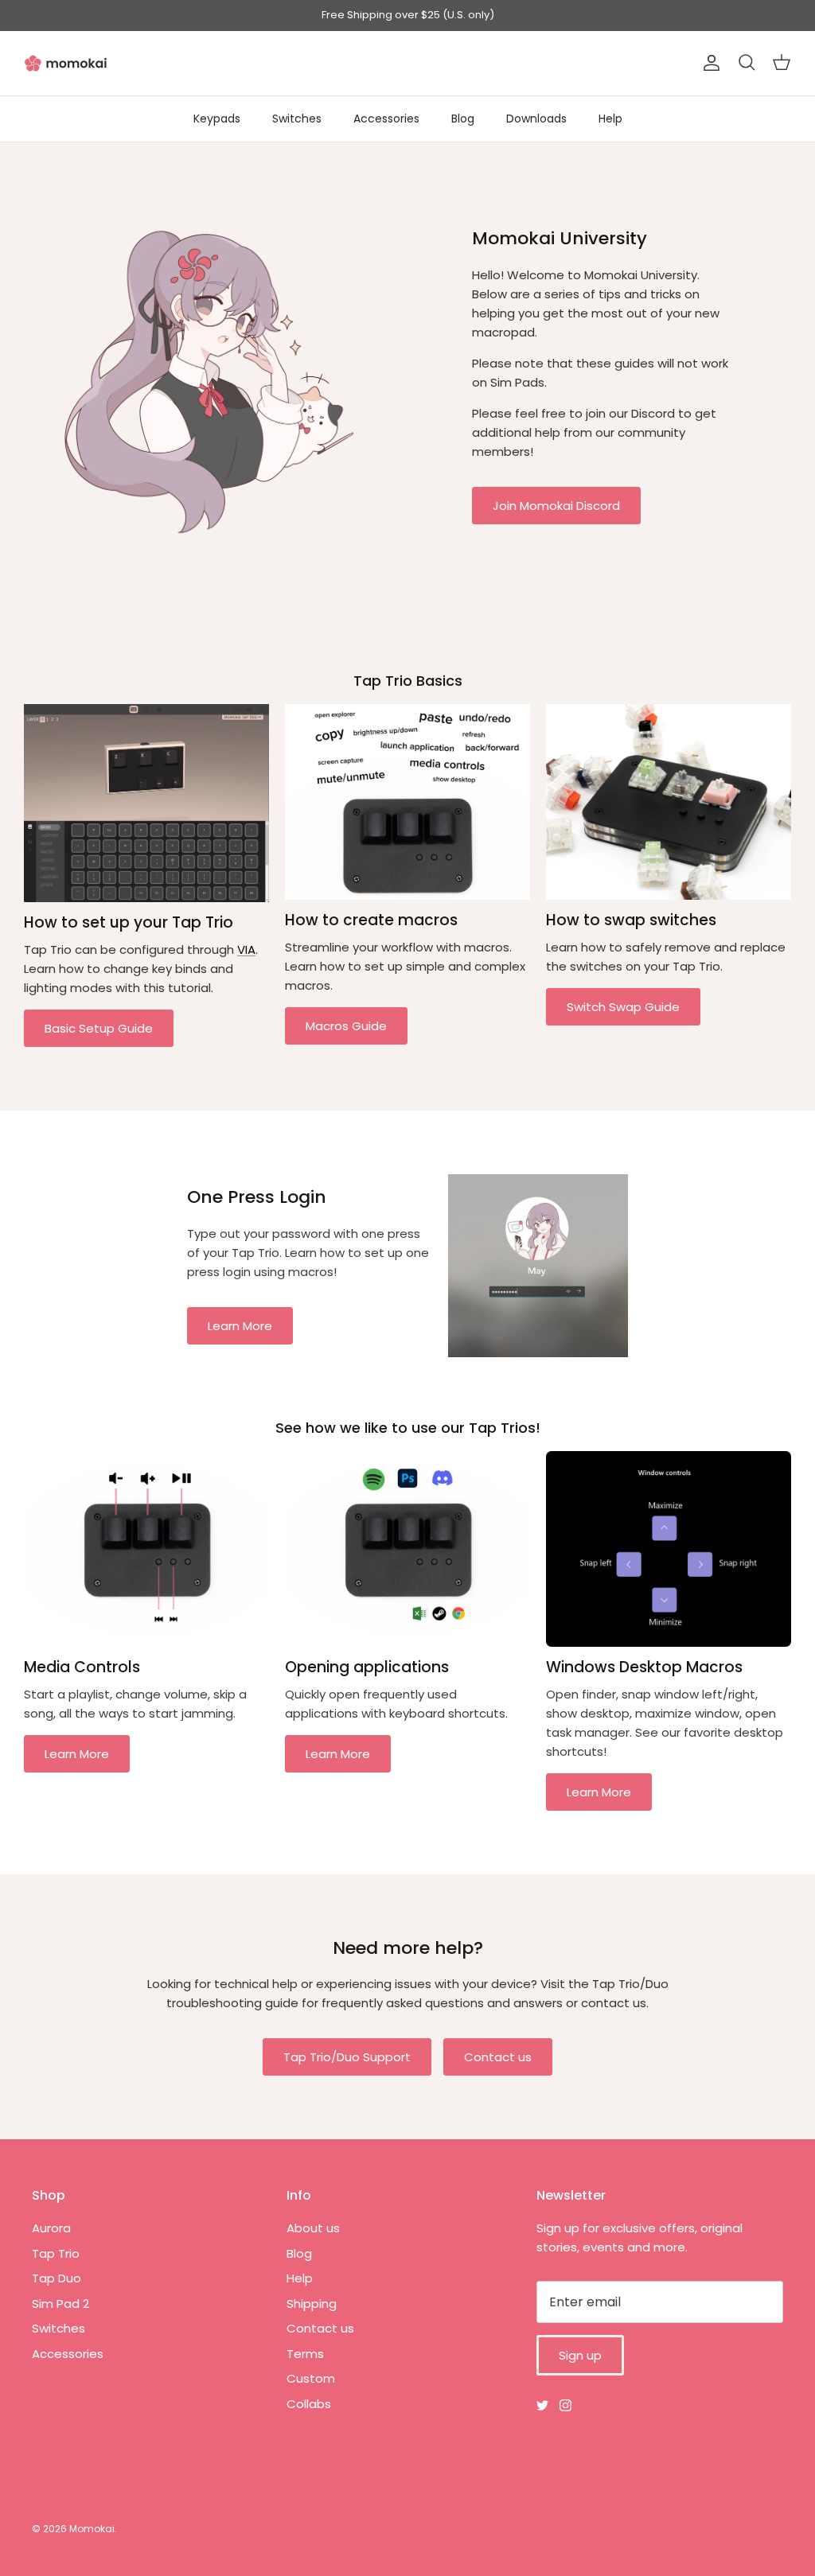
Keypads (217, 119)
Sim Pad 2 (60, 2304)
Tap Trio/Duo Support (347, 2057)
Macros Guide (346, 1026)
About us (313, 2228)
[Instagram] (565, 2405)
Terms (305, 2354)
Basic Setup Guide (99, 1028)
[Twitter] (542, 2405)
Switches (297, 119)
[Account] (708, 63)
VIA (246, 949)
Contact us (498, 2057)
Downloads (536, 119)
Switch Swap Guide (623, 1007)
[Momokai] (66, 63)
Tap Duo (57, 2278)
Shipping (312, 2304)
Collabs (309, 2404)
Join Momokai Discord (556, 506)
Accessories (386, 119)
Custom (311, 2378)
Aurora (51, 2228)
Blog (463, 119)
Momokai (92, 2529)
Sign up (580, 2355)
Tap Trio (56, 2253)
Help (610, 119)
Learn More (240, 1326)
